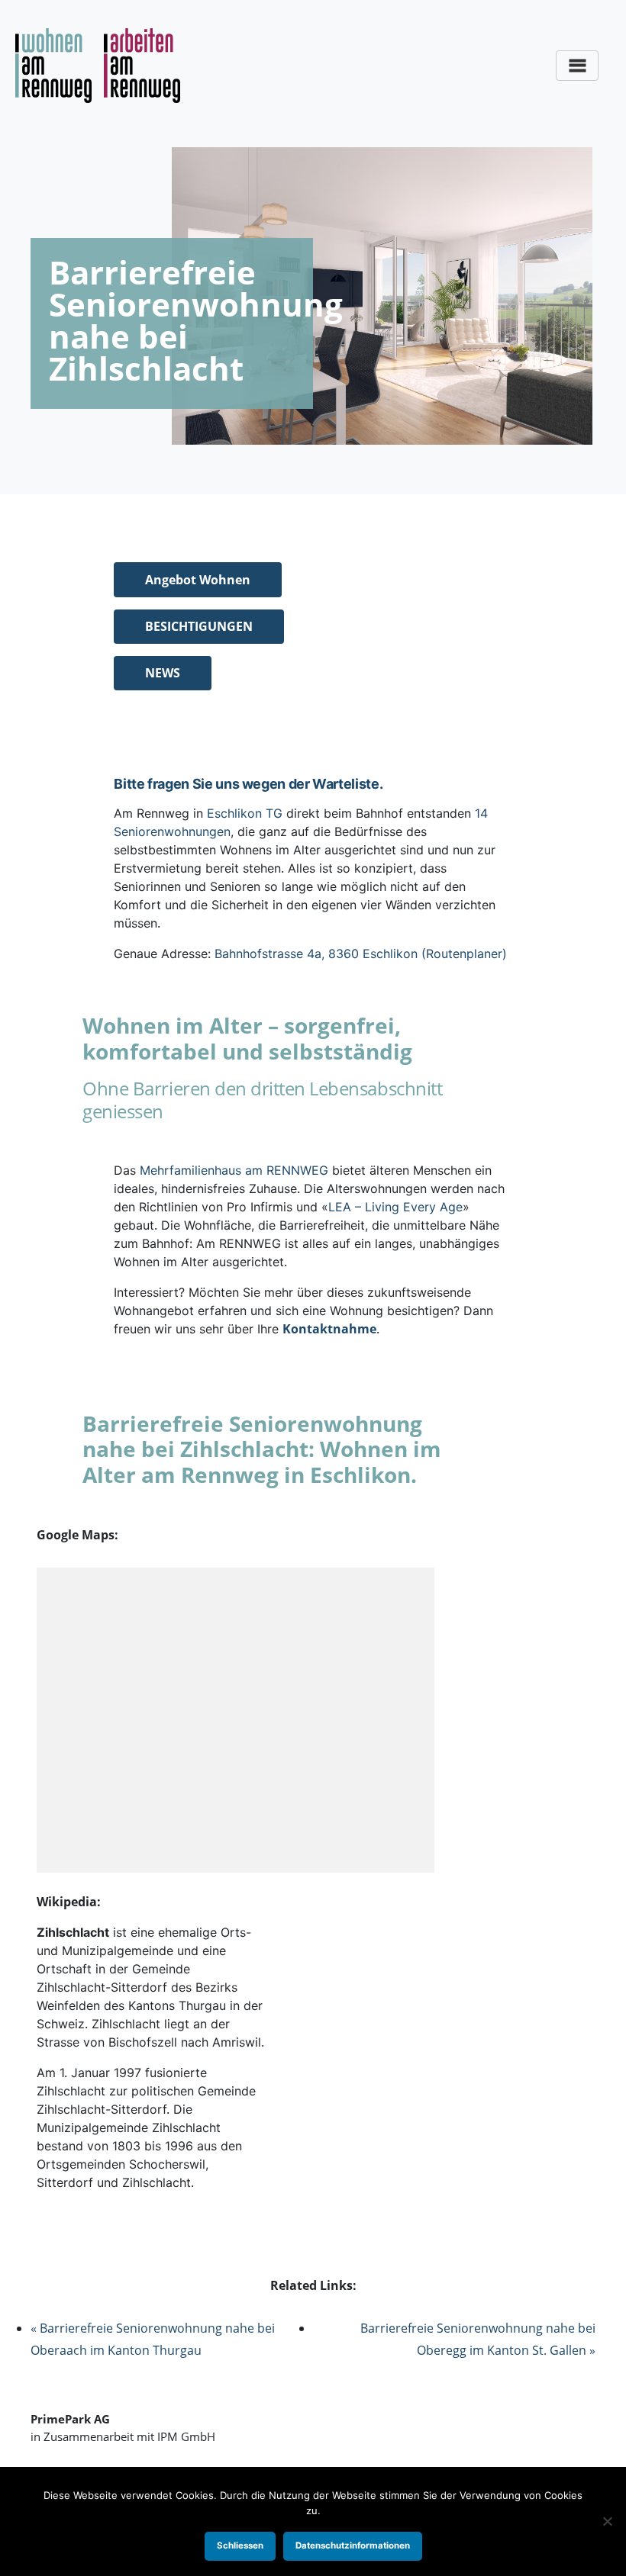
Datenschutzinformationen (353, 2545)
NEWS (163, 673)
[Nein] (607, 2521)
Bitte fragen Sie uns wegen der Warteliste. (248, 784)
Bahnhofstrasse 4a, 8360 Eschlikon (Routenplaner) (361, 954)
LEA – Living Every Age (395, 1207)
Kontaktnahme (329, 1329)
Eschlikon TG (245, 813)
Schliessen (240, 2545)
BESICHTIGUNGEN (199, 626)
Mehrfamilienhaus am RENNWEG (234, 1170)
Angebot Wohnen (198, 580)
